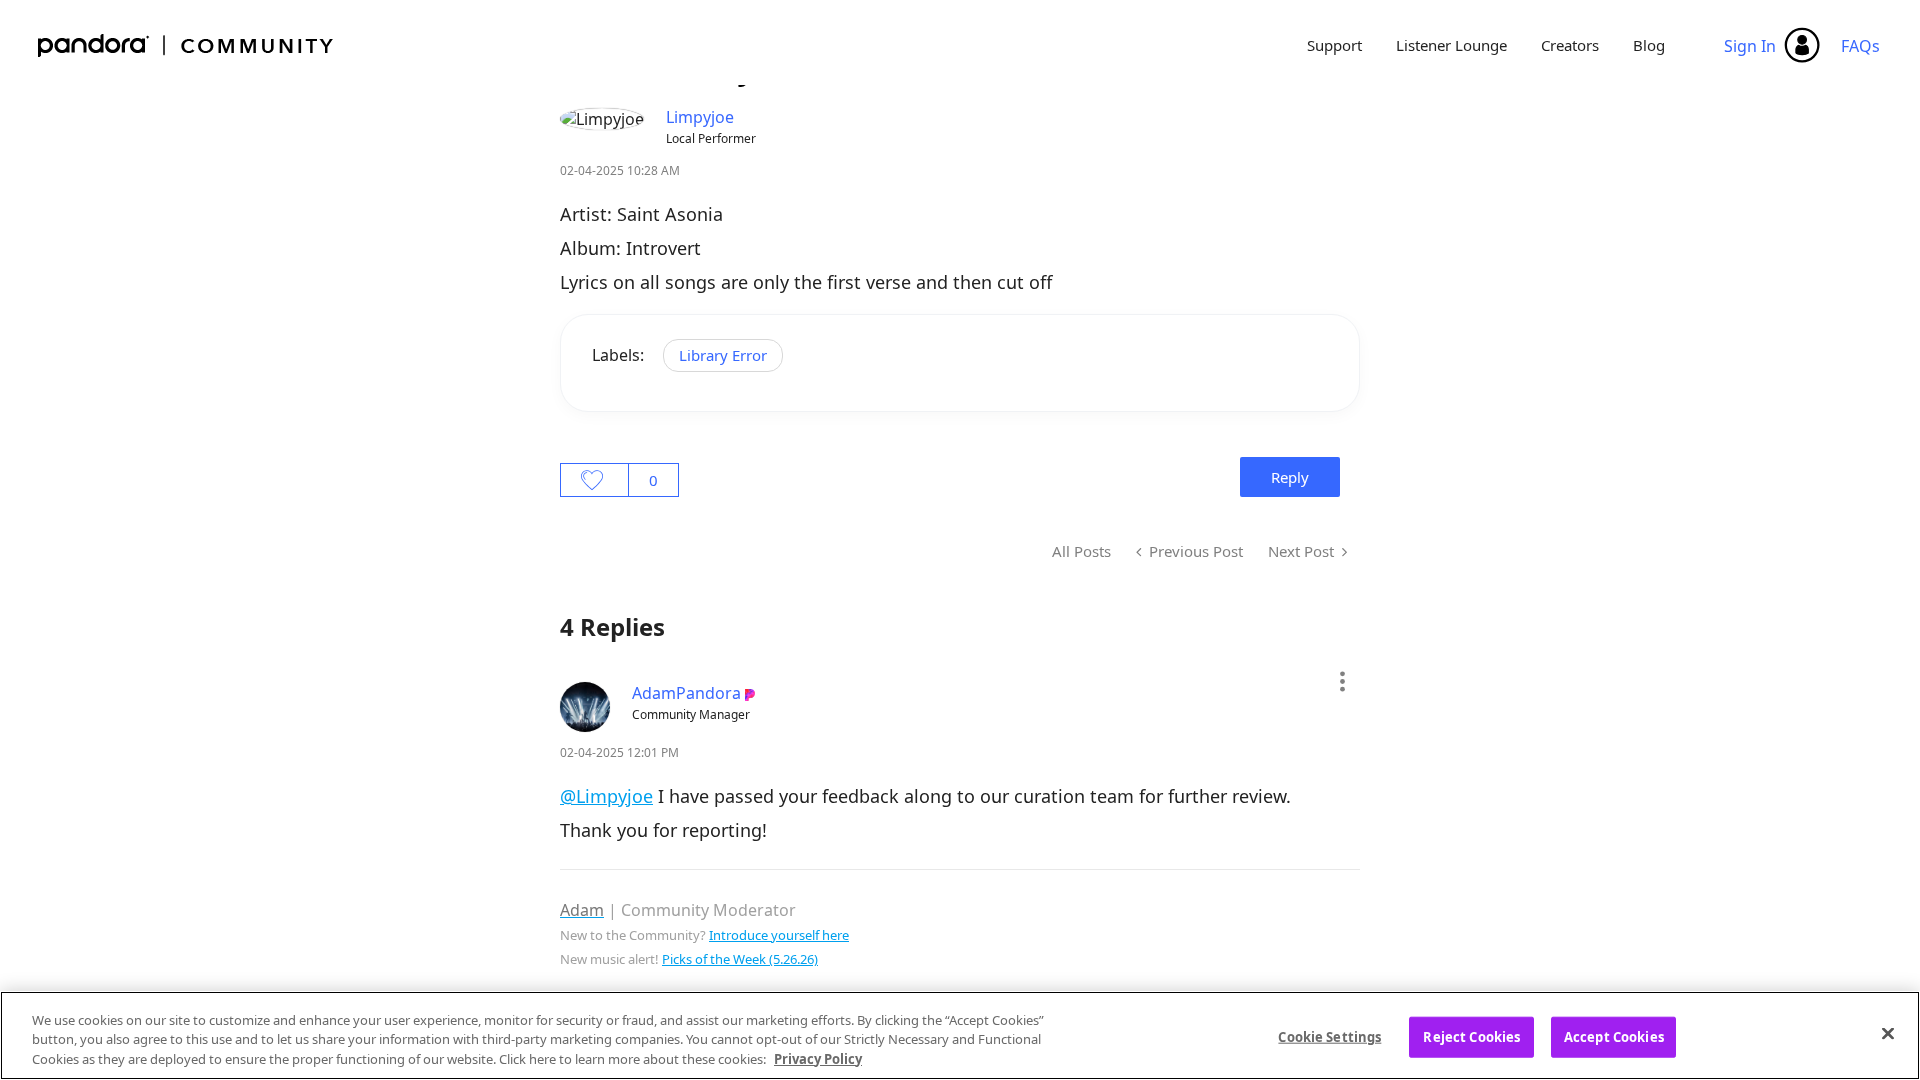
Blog (1649, 45)
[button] (1341, 681)
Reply (1290, 477)
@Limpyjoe (606, 796)
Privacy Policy (818, 1059)
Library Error (723, 355)
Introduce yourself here (779, 935)
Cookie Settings (1329, 1036)
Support (1334, 45)
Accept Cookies (1614, 1036)
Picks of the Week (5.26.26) (740, 959)
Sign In (1750, 46)
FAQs (1860, 46)
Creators (1570, 45)
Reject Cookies (1471, 1036)
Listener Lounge (1451, 45)
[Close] (1888, 1033)
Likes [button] (594, 480)
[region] (960, 1035)
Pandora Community (186, 45)
